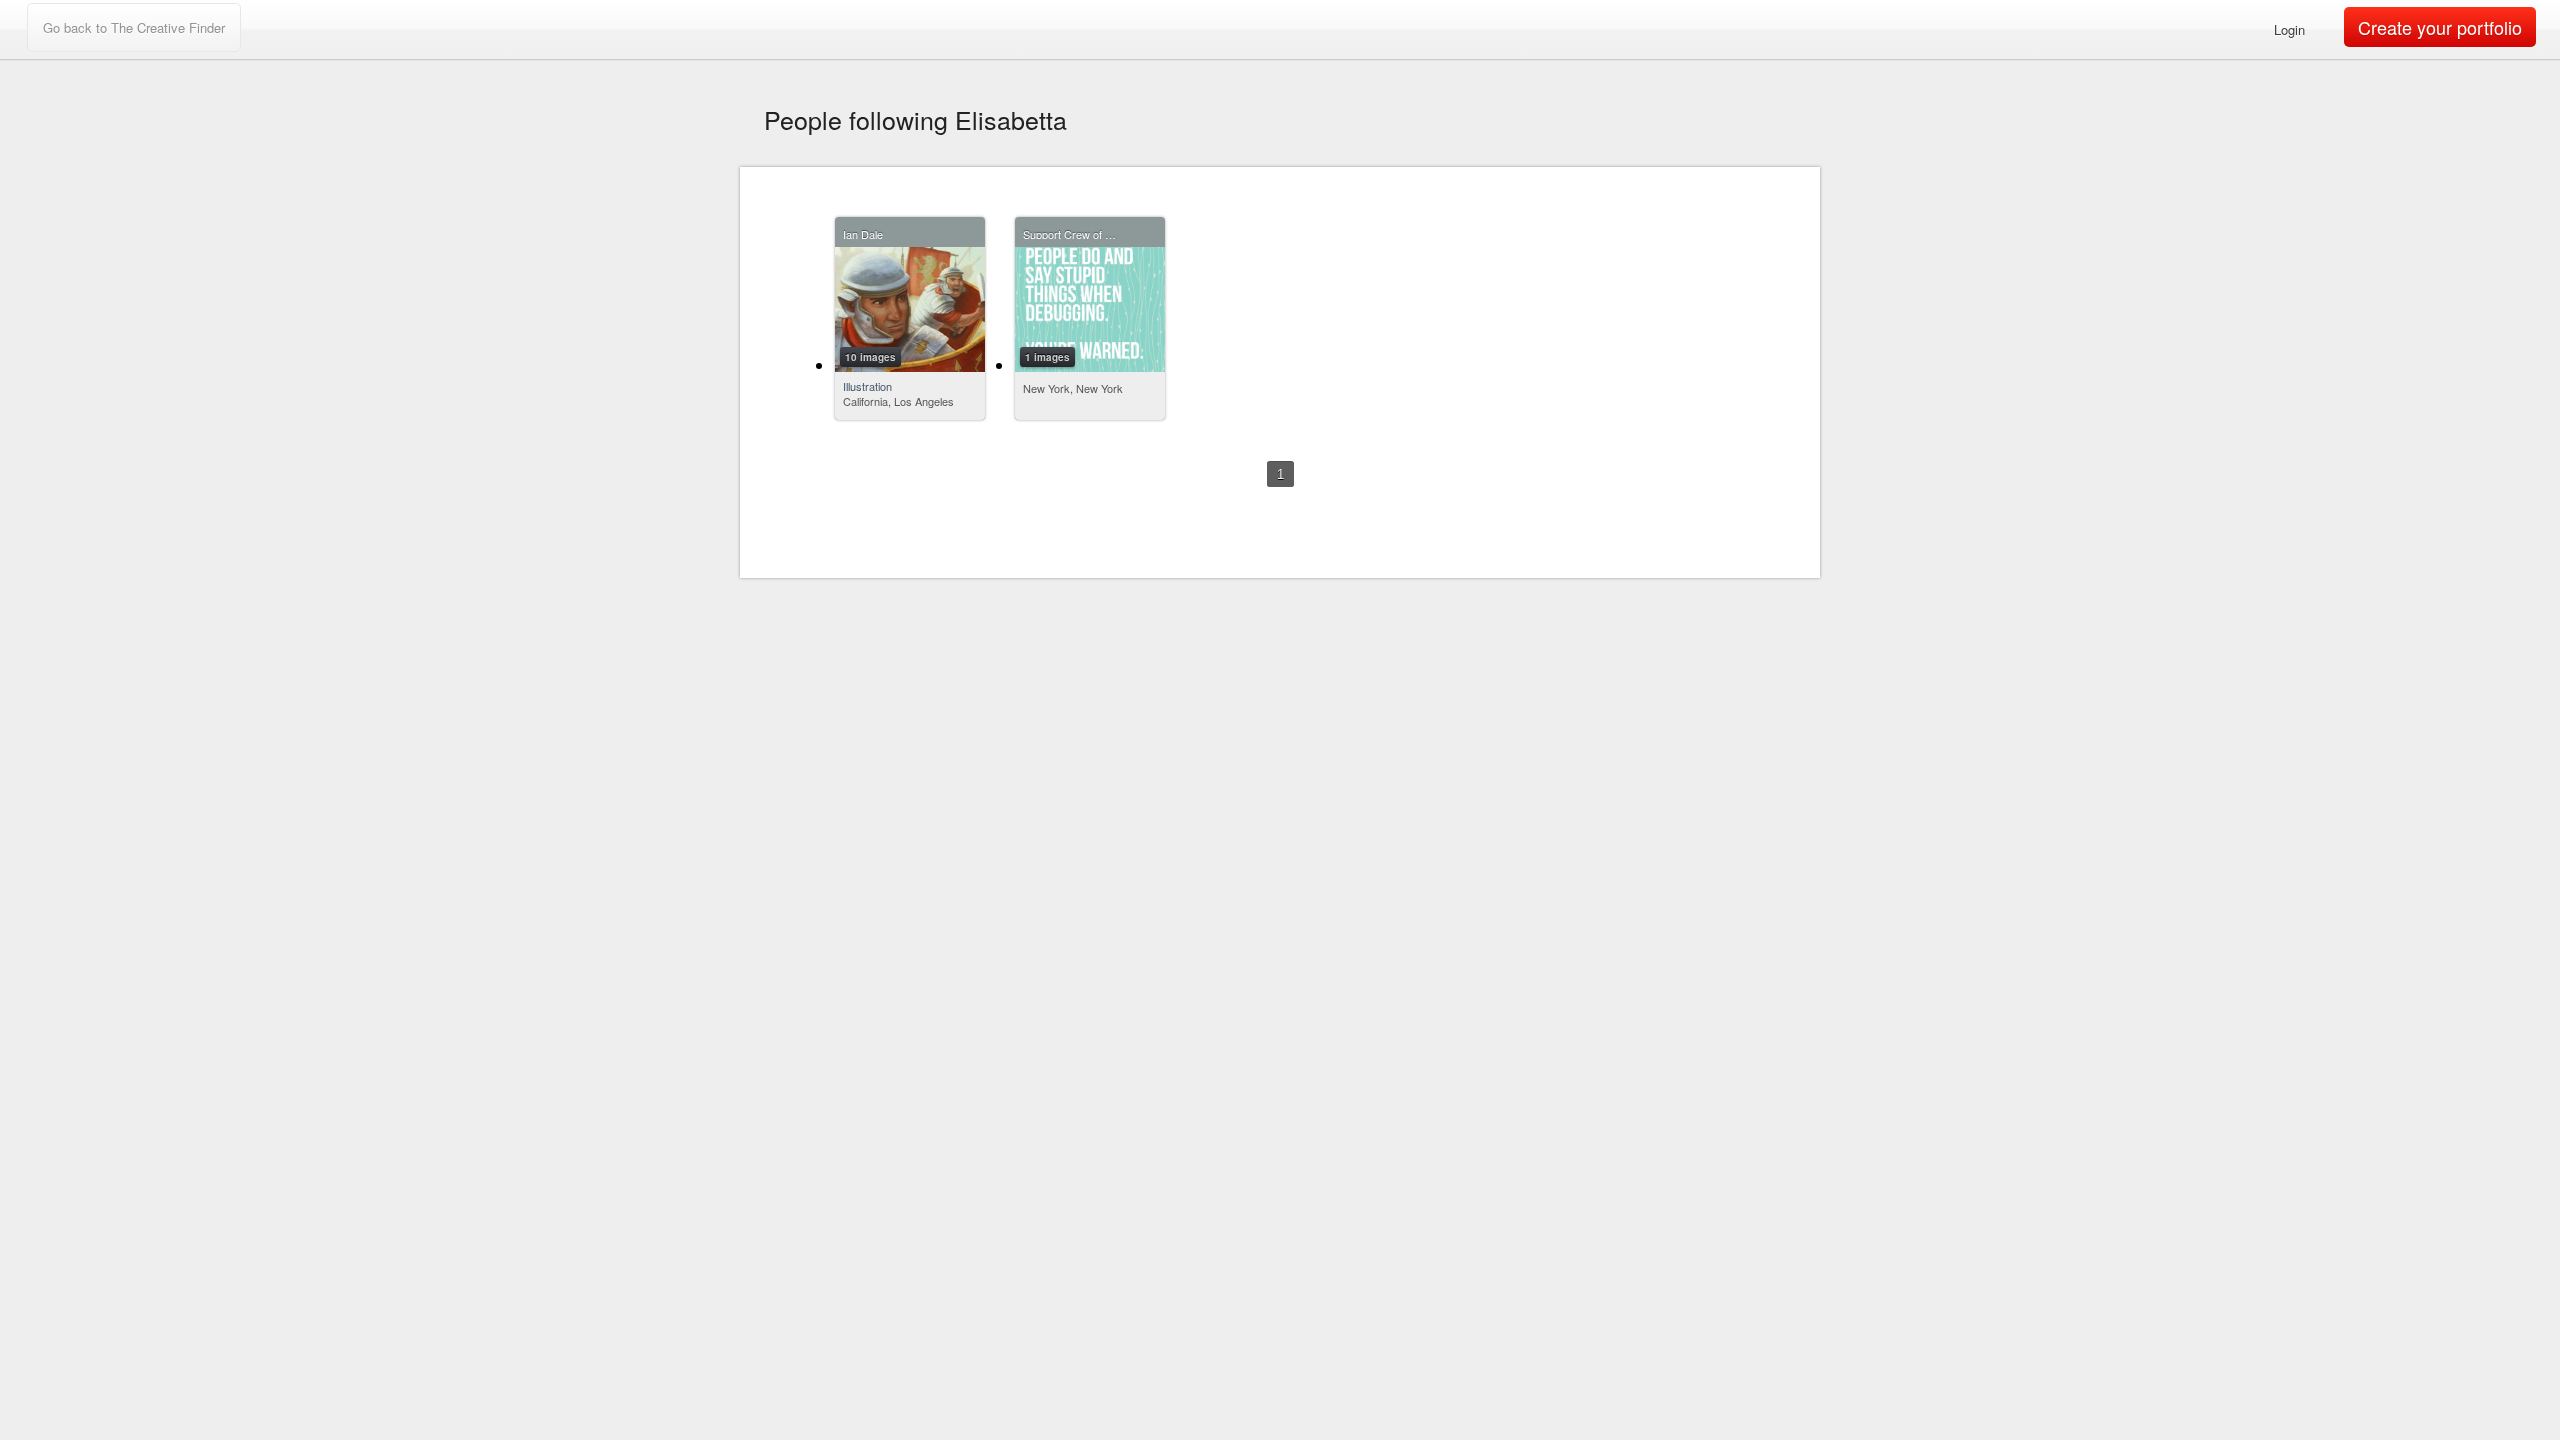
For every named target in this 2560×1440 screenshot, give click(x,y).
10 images (870, 357)
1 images (1047, 357)
